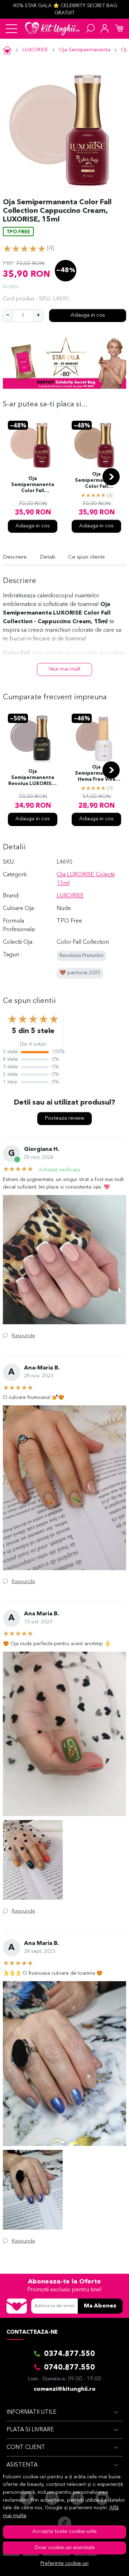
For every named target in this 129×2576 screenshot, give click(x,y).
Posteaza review (64, 1118)
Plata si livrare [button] (30, 2430)
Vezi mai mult (64, 669)
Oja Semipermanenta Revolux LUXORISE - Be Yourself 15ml (33, 778)
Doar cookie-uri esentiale (65, 2548)
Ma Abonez (100, 2306)
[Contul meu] (105, 29)
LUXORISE (35, 50)
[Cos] (119, 29)
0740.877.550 (70, 2368)
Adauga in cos (88, 315)
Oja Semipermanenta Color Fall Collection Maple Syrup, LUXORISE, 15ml (33, 485)
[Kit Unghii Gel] (52, 29)
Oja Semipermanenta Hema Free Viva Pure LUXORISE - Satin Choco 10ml (97, 774)
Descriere (15, 557)
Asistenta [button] (22, 2465)
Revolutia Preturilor (82, 956)
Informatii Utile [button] (32, 2412)
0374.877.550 (70, 2354)
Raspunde (23, 1336)
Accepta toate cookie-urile (64, 2532)
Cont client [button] (26, 2447)
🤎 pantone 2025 (80, 973)
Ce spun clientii (86, 557)
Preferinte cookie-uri (64, 2564)
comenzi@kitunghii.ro (65, 2389)
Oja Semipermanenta (84, 50)
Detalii (47, 557)
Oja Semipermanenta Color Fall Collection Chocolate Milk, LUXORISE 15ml (96, 481)
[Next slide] (111, 477)
